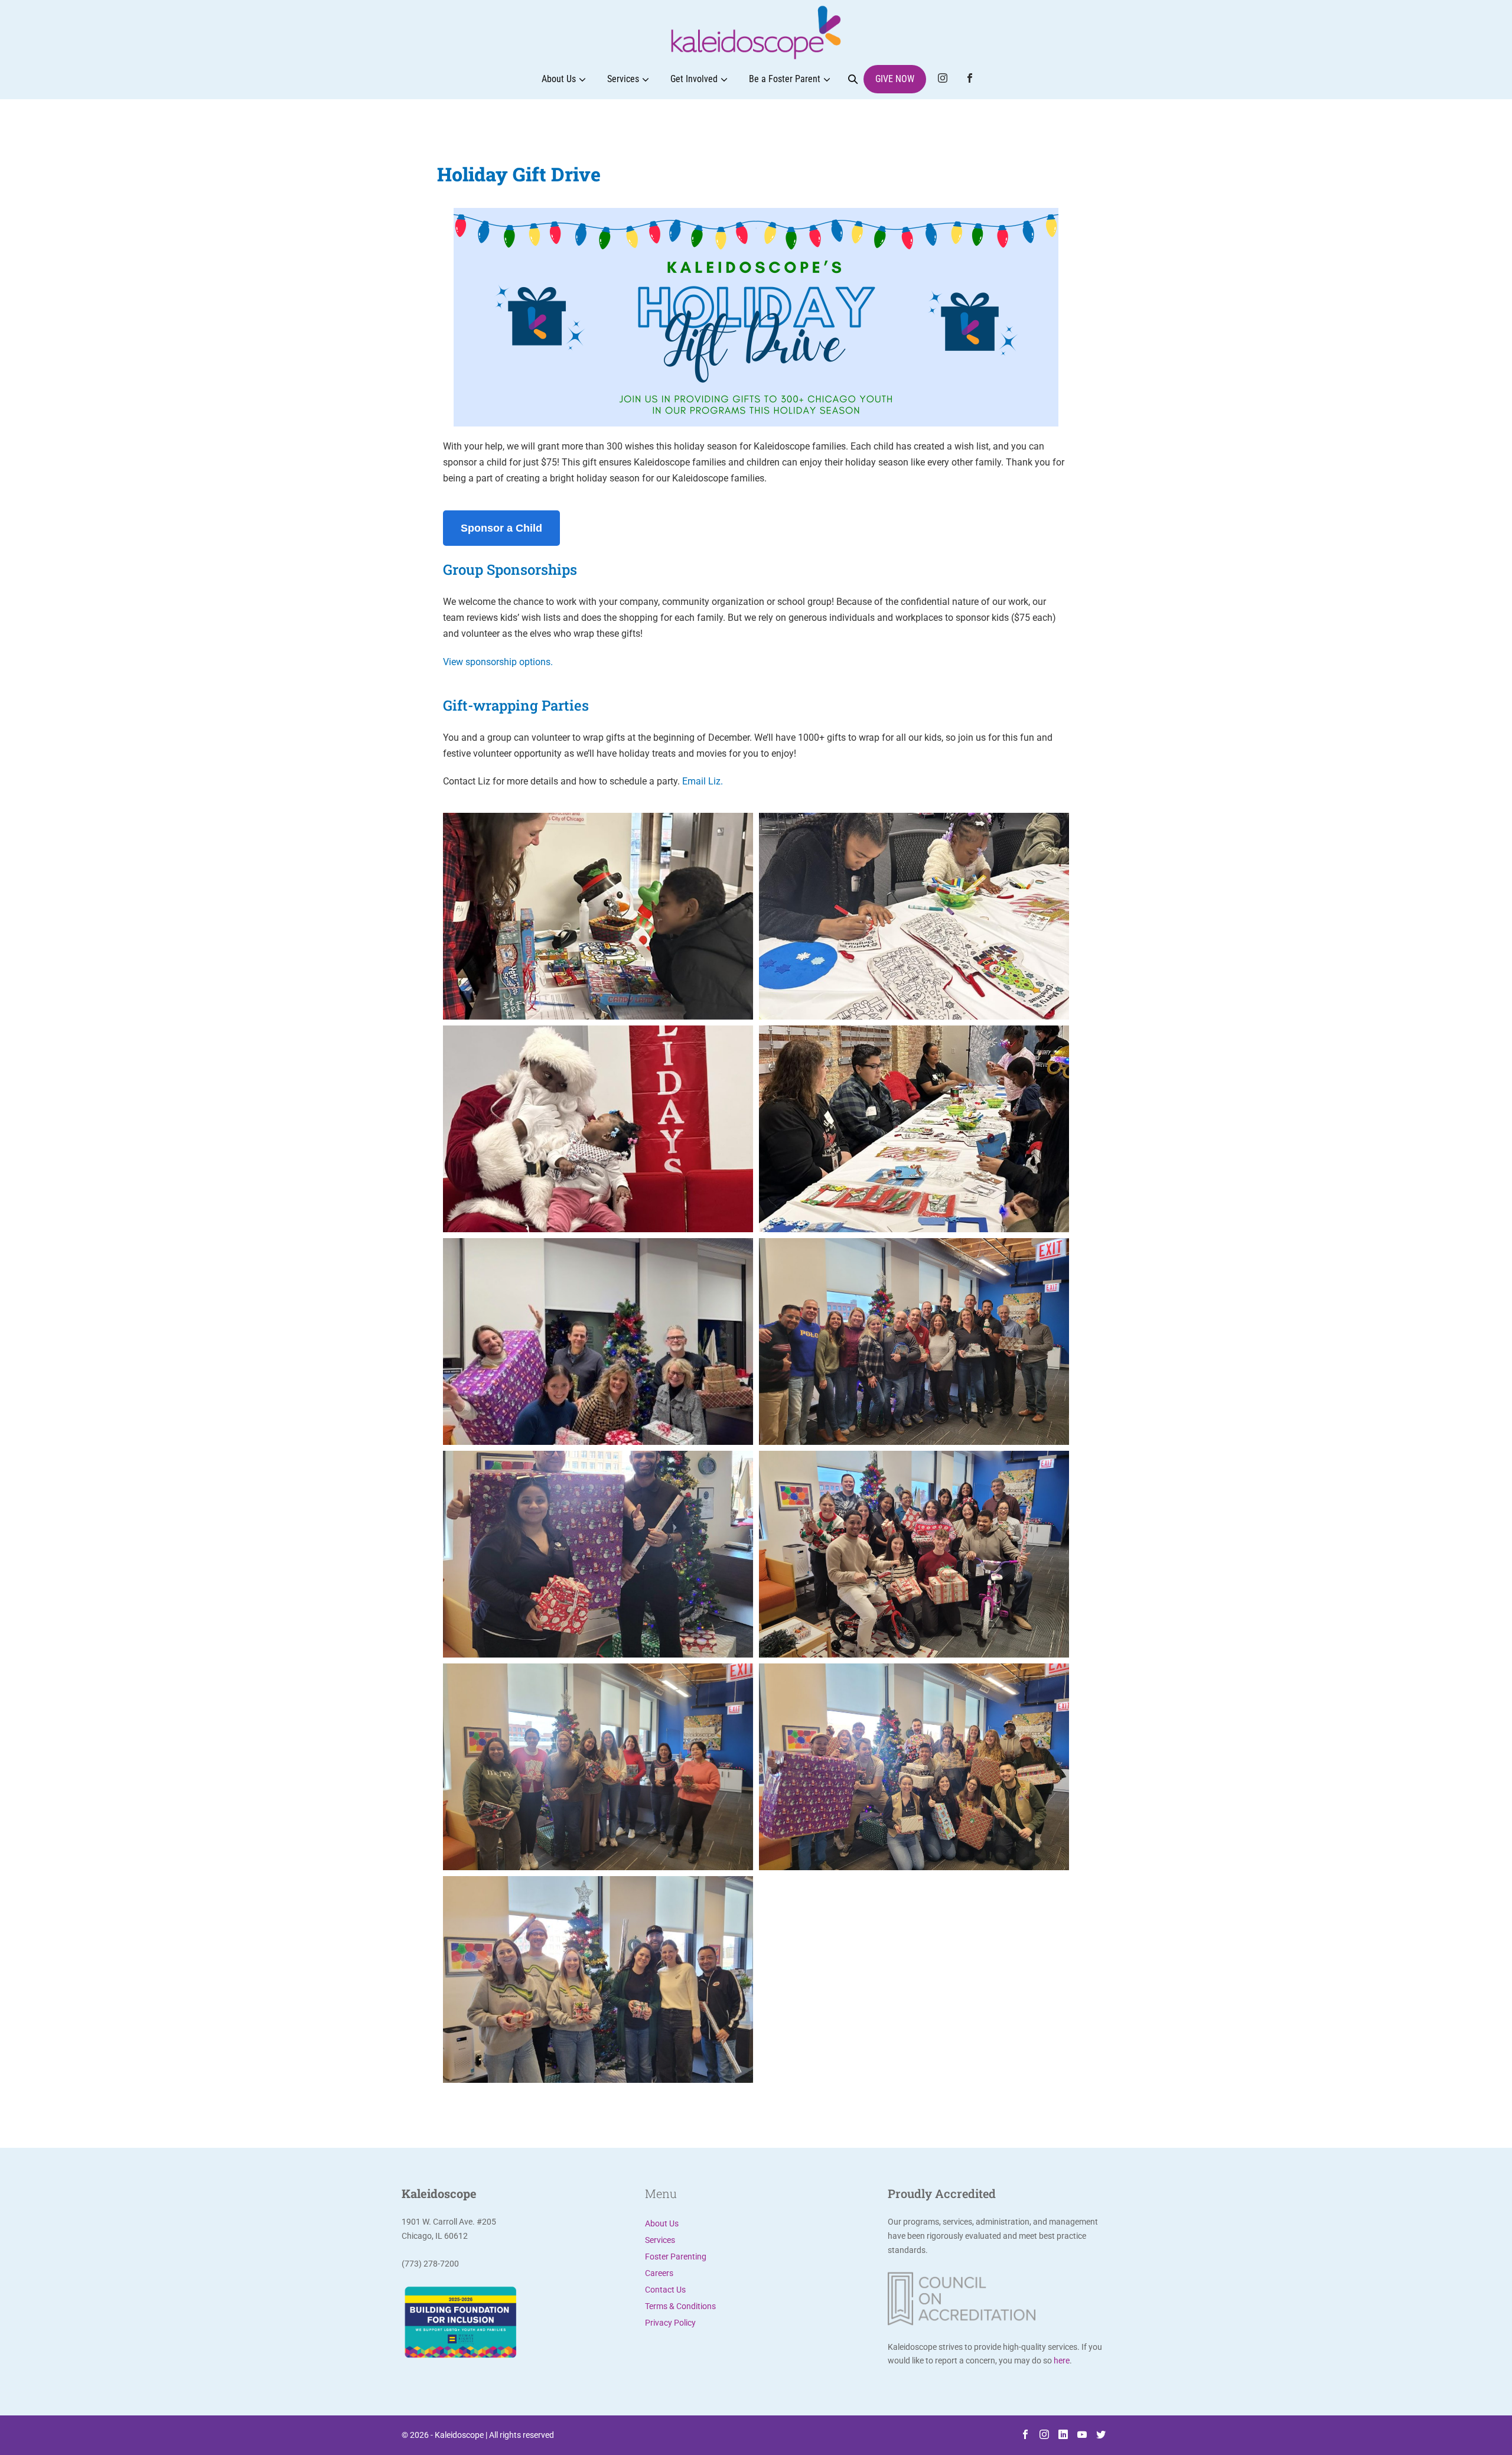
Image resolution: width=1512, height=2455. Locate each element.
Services (623, 79)
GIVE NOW (895, 79)
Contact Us (665, 2290)
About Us (559, 79)
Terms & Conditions (680, 2306)
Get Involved (694, 79)
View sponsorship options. (498, 662)
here (1062, 2360)
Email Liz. (703, 781)
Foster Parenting (676, 2257)
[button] (853, 79)
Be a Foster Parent (785, 79)
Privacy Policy (670, 2323)
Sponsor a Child (501, 528)
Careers (659, 2273)
